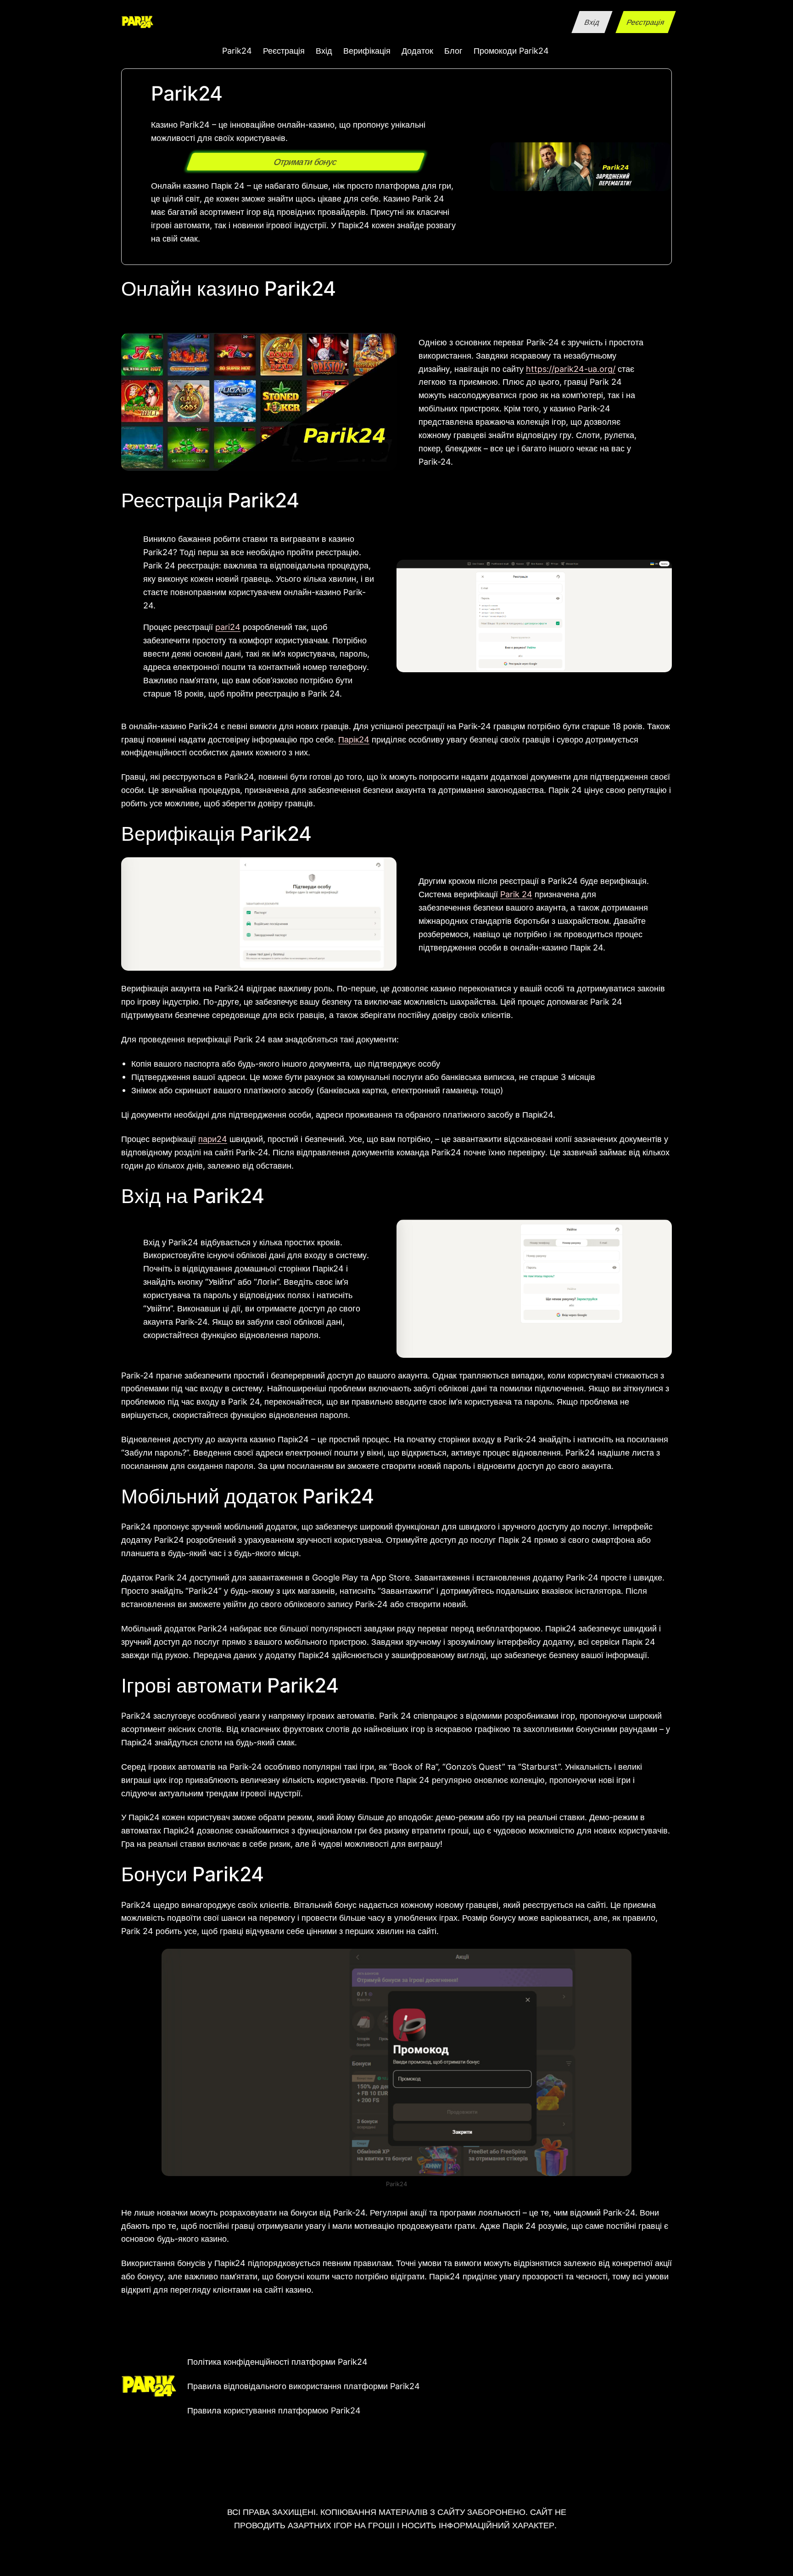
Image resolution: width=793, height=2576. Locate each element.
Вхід (592, 22)
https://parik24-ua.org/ (571, 369)
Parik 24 (516, 894)
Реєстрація (645, 22)
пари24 (213, 1139)
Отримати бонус (306, 162)
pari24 (228, 627)
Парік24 (354, 739)
